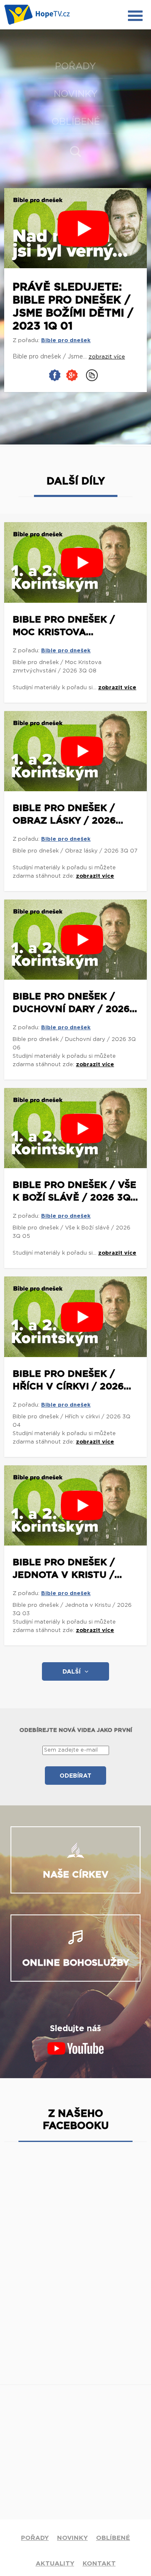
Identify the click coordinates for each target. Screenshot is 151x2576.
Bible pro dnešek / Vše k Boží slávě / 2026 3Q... (75, 1191)
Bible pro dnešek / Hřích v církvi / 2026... (72, 1380)
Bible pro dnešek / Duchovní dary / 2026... (75, 1003)
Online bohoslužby (76, 1963)
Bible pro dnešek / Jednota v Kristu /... (67, 1569)
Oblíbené (76, 122)
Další (72, 1672)
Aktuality (55, 2564)
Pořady (75, 66)
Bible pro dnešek (66, 341)
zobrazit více (117, 688)
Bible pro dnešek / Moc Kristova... (64, 626)
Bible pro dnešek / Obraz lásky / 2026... (68, 814)
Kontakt (99, 2564)
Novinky (76, 94)
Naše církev (76, 1875)
